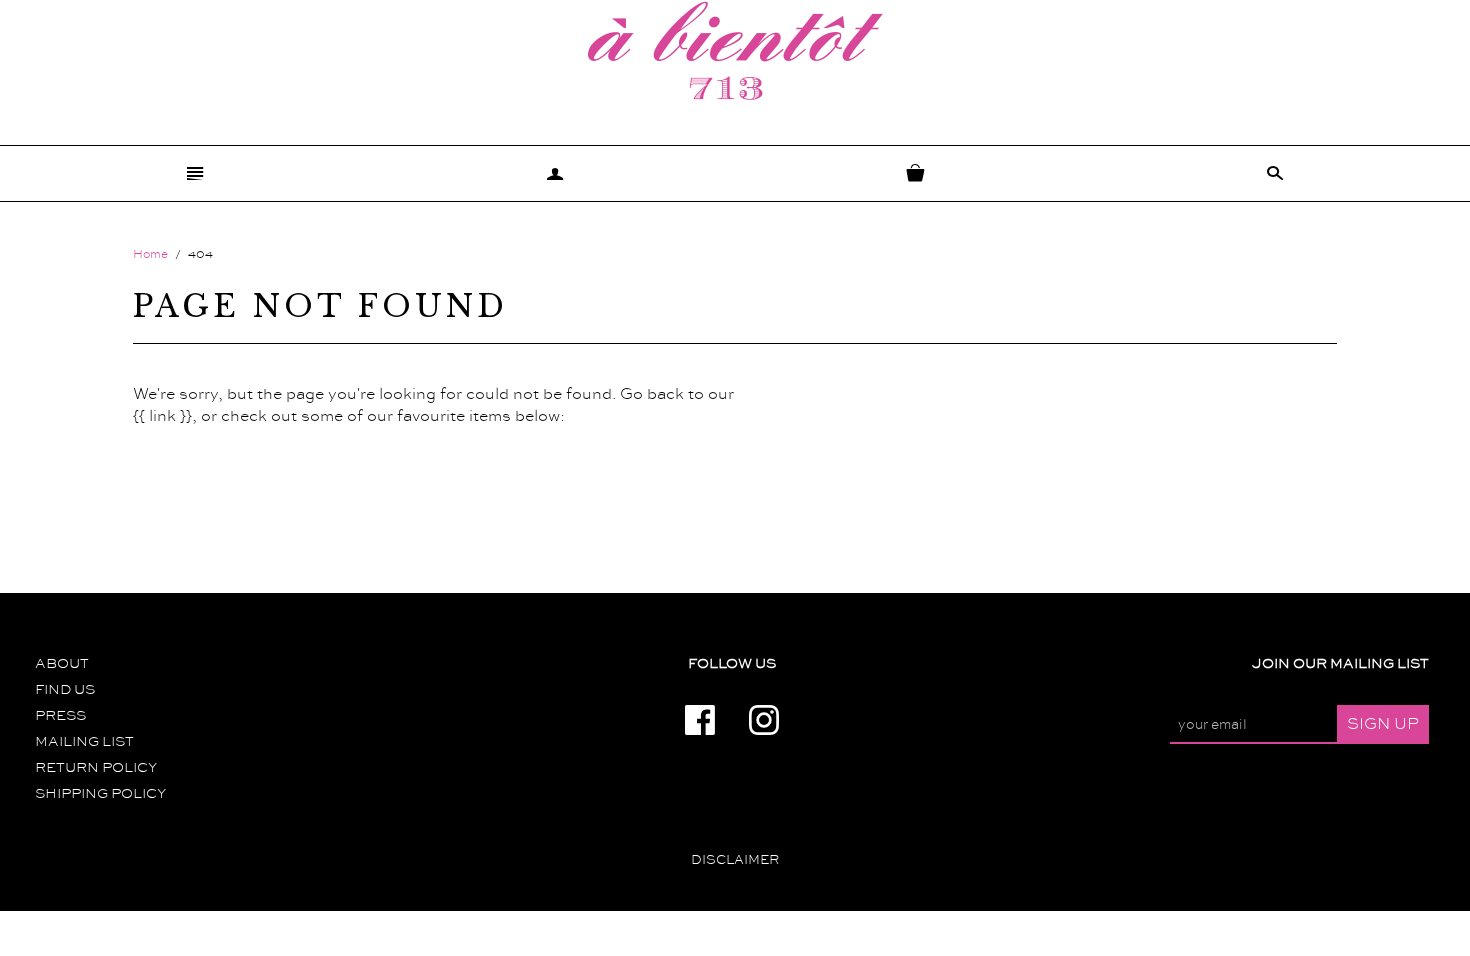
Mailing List (84, 742)
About (62, 664)
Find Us (65, 690)
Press (60, 716)
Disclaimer (735, 860)
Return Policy (96, 768)
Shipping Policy (100, 794)
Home (150, 254)
